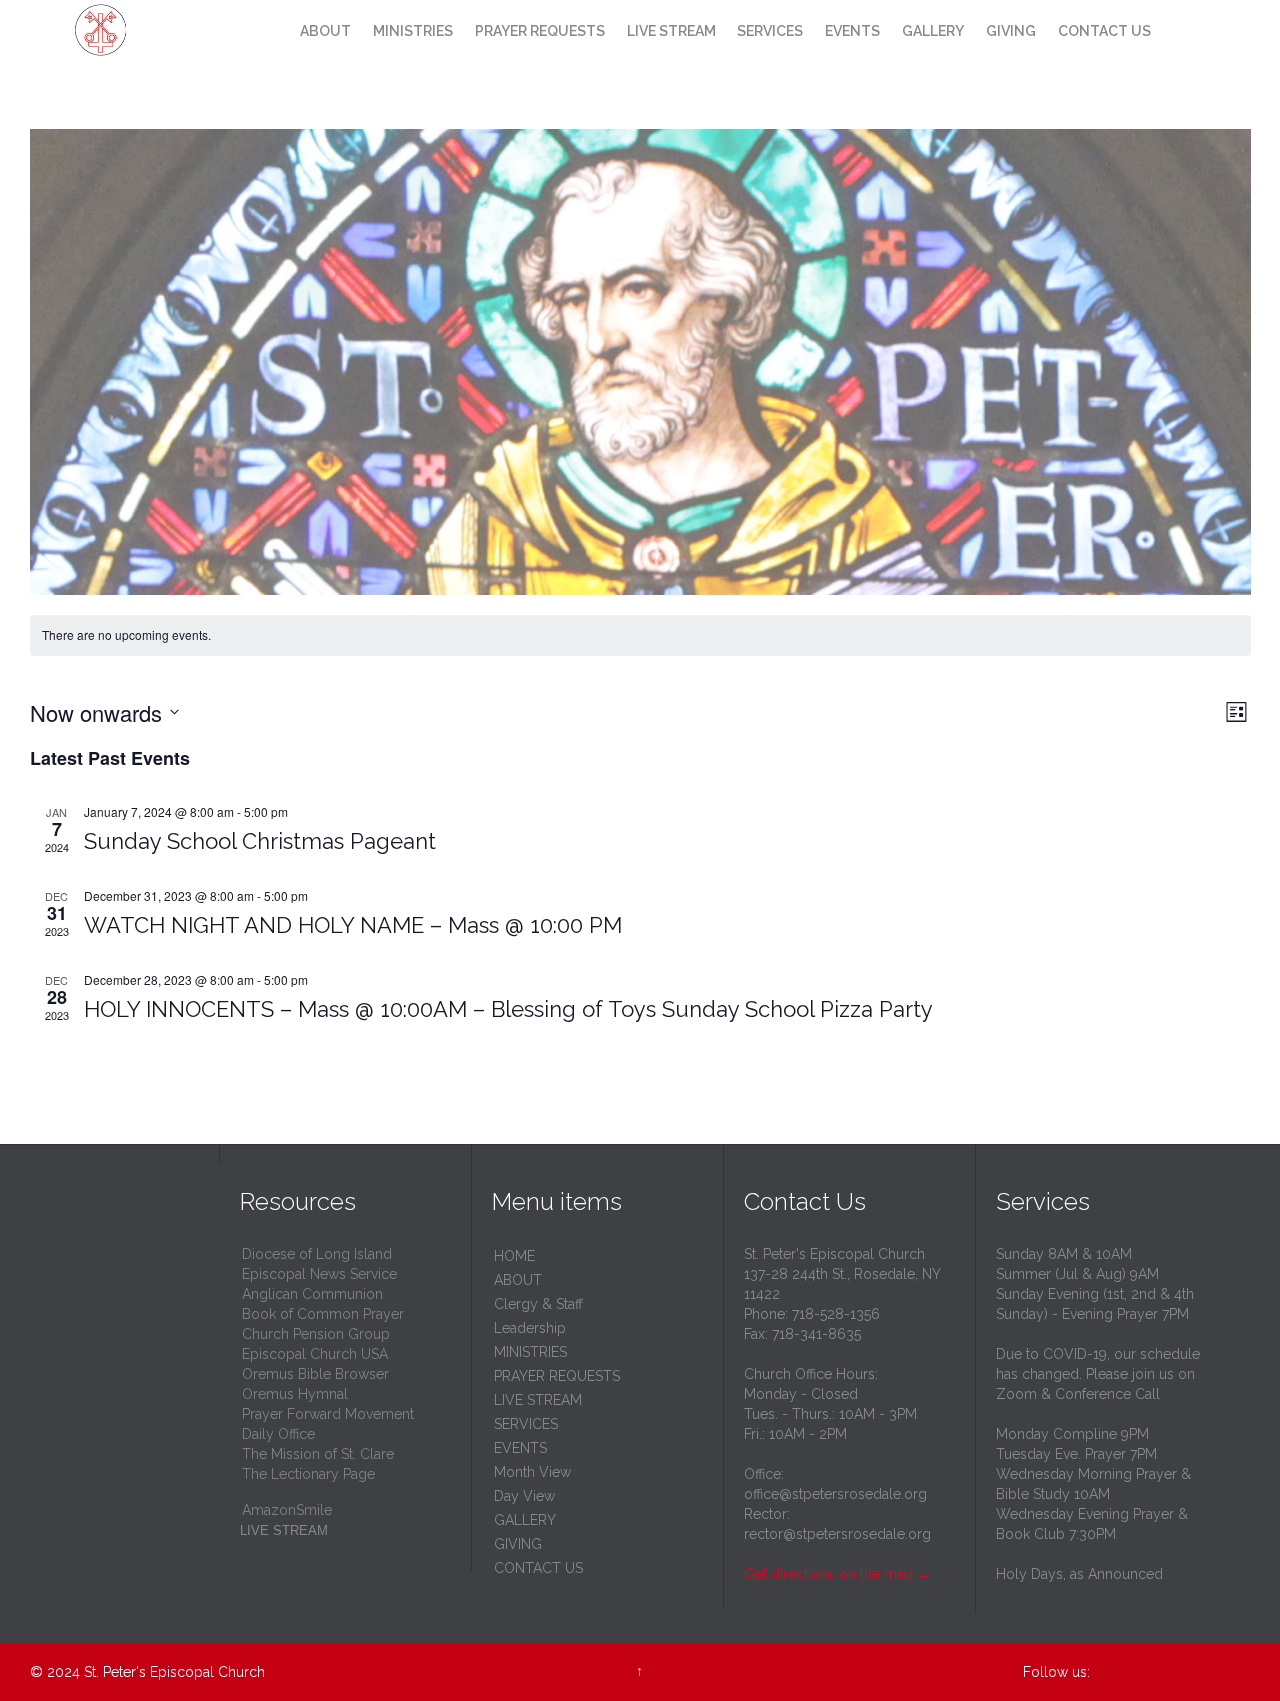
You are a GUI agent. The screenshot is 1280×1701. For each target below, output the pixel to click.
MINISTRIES (530, 1352)
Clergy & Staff (538, 1304)
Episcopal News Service (319, 1274)
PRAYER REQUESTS (557, 1376)
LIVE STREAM (538, 1400)
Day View (524, 1496)
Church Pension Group (316, 1334)
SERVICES (526, 1424)
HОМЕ (514, 1256)
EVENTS (520, 1448)
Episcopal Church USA (315, 1354)
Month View (532, 1472)
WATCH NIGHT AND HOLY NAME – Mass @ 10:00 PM (353, 925)
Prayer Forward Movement (328, 1414)
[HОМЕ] (270, 32)
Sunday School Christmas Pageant (260, 841)
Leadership (530, 1328)
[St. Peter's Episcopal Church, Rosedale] (137, 30)
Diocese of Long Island (317, 1254)
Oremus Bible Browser (315, 1374)
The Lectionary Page (308, 1474)
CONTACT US (538, 1568)
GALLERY (525, 1520)
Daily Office (278, 1434)
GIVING (518, 1544)
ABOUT (518, 1280)
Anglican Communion (312, 1294)
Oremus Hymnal (295, 1394)
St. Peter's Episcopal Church (174, 1672)
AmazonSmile (287, 1510)
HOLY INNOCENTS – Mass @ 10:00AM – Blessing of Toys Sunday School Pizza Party (508, 1009)
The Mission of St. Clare (318, 1454)
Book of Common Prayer (323, 1314)
